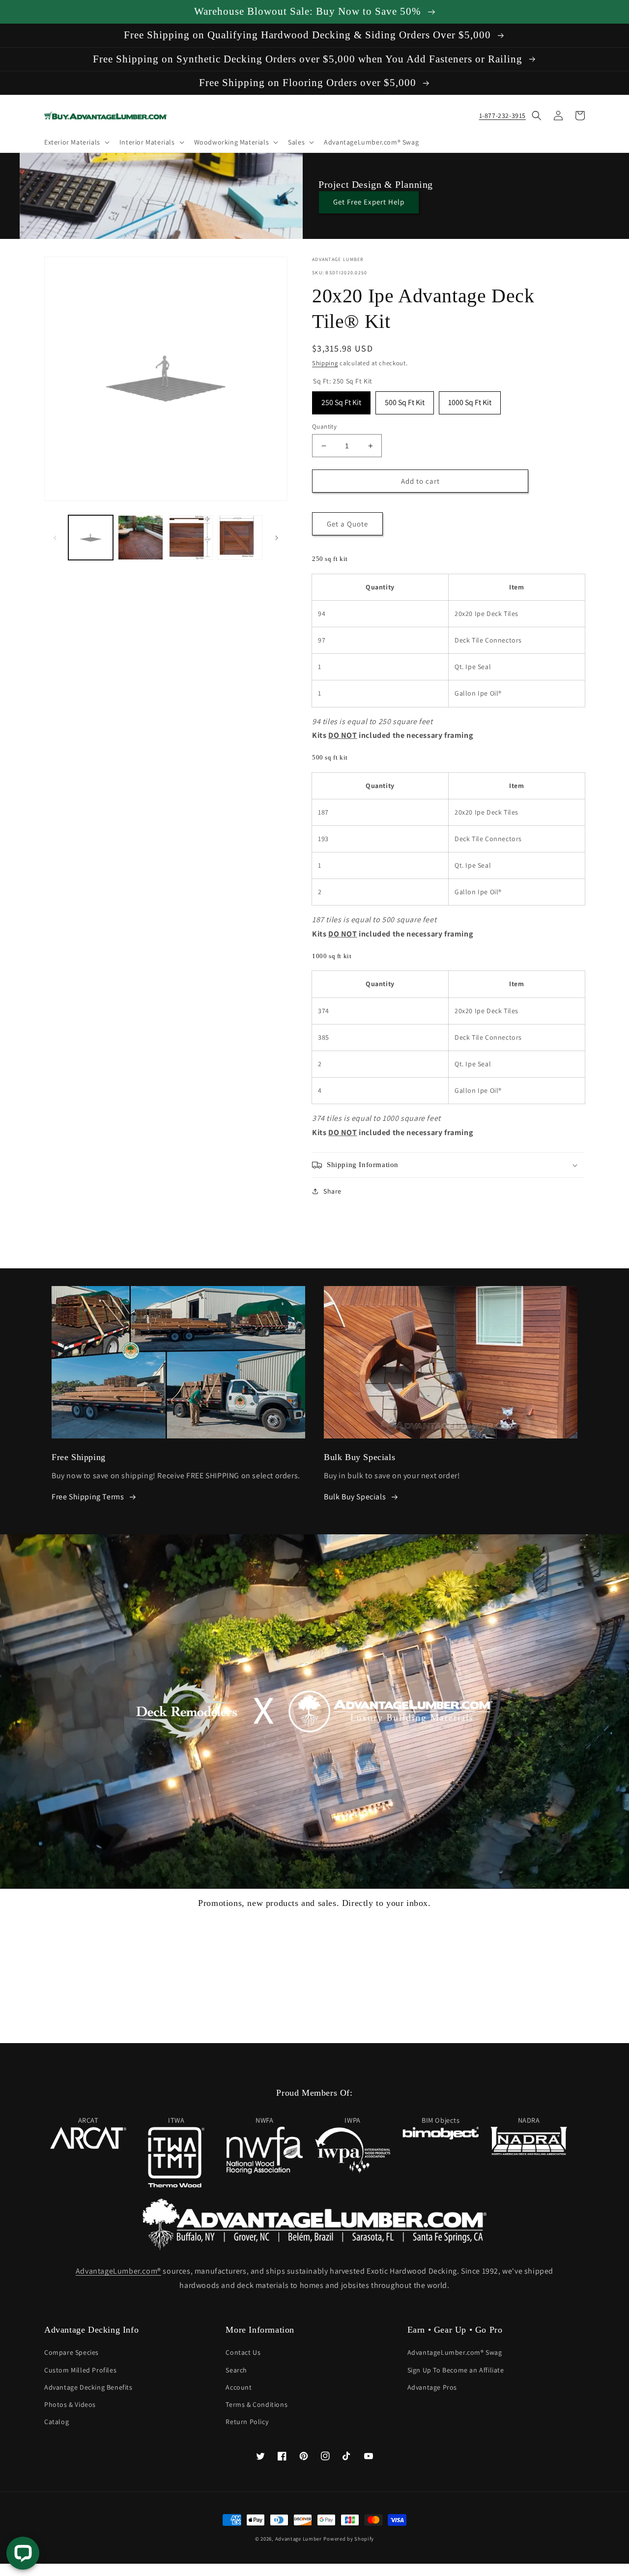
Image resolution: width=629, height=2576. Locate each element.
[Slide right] (277, 538)
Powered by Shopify (349, 2539)
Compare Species (71, 2352)
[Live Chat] (23, 2553)
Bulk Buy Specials (355, 1497)
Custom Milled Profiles (80, 2370)
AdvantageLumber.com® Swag (455, 2352)
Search (236, 2370)
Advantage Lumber (299, 2539)
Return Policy (247, 2422)
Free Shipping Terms (88, 1497)
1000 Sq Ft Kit (470, 399)
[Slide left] (55, 538)
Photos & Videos (70, 2404)
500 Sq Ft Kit (405, 399)
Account (239, 2387)
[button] (76, 142)
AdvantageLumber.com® (118, 2271)
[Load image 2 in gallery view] (140, 538)
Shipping (325, 363)
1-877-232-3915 (502, 116)
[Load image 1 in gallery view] (91, 538)
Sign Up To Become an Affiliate (456, 2370)
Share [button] (332, 1191)
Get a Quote (347, 524)
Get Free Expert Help (369, 202)
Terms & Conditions (257, 2404)
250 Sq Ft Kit (341, 399)
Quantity (324, 426)
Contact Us (243, 2352)
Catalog (57, 2422)
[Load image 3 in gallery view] (190, 538)
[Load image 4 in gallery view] (240, 538)
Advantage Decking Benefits (88, 2387)
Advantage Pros (432, 2387)
